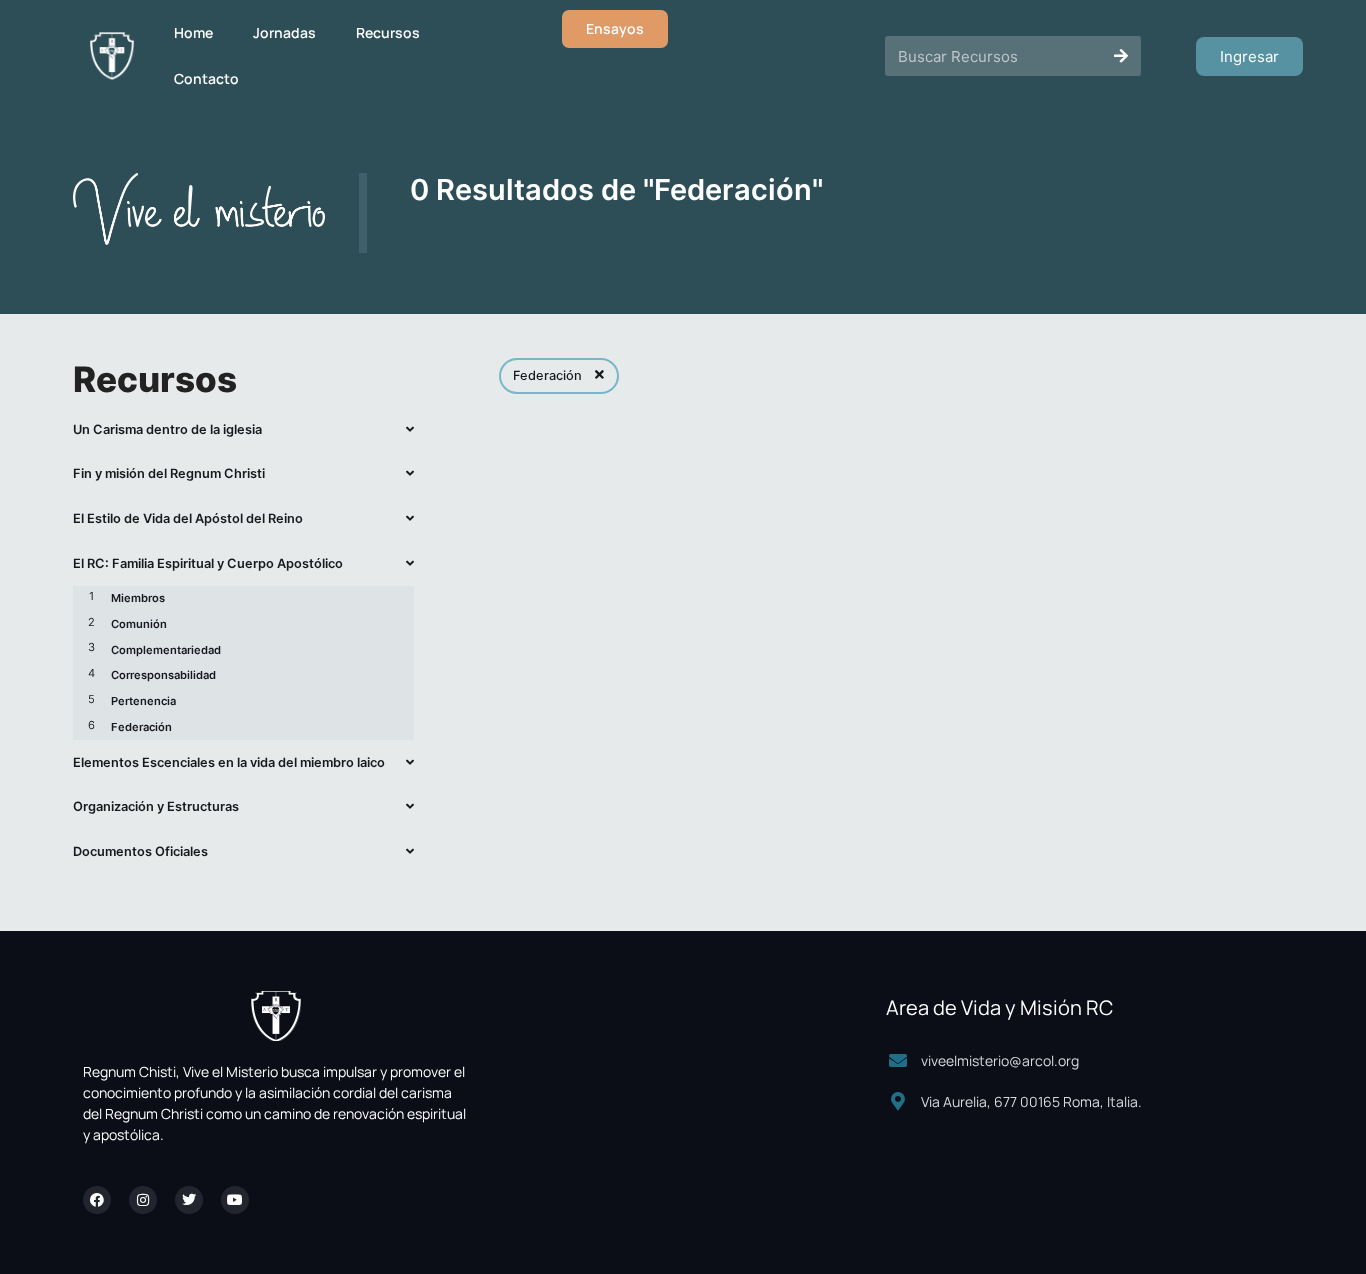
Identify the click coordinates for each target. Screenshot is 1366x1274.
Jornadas (284, 32)
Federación (141, 727)
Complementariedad (166, 650)
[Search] (1121, 56)
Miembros (138, 598)
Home (193, 32)
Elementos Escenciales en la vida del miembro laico (229, 762)
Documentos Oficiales (140, 851)
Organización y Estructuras (156, 806)
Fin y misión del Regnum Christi (169, 473)
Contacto (206, 78)
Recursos (388, 32)
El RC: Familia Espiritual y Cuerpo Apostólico (208, 563)
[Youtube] (235, 1200)
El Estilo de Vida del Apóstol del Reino (188, 518)
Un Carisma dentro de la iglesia (167, 429)
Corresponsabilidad (163, 675)
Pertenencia (143, 701)
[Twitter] (189, 1200)
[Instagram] (143, 1200)
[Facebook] (97, 1200)
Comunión (139, 624)
